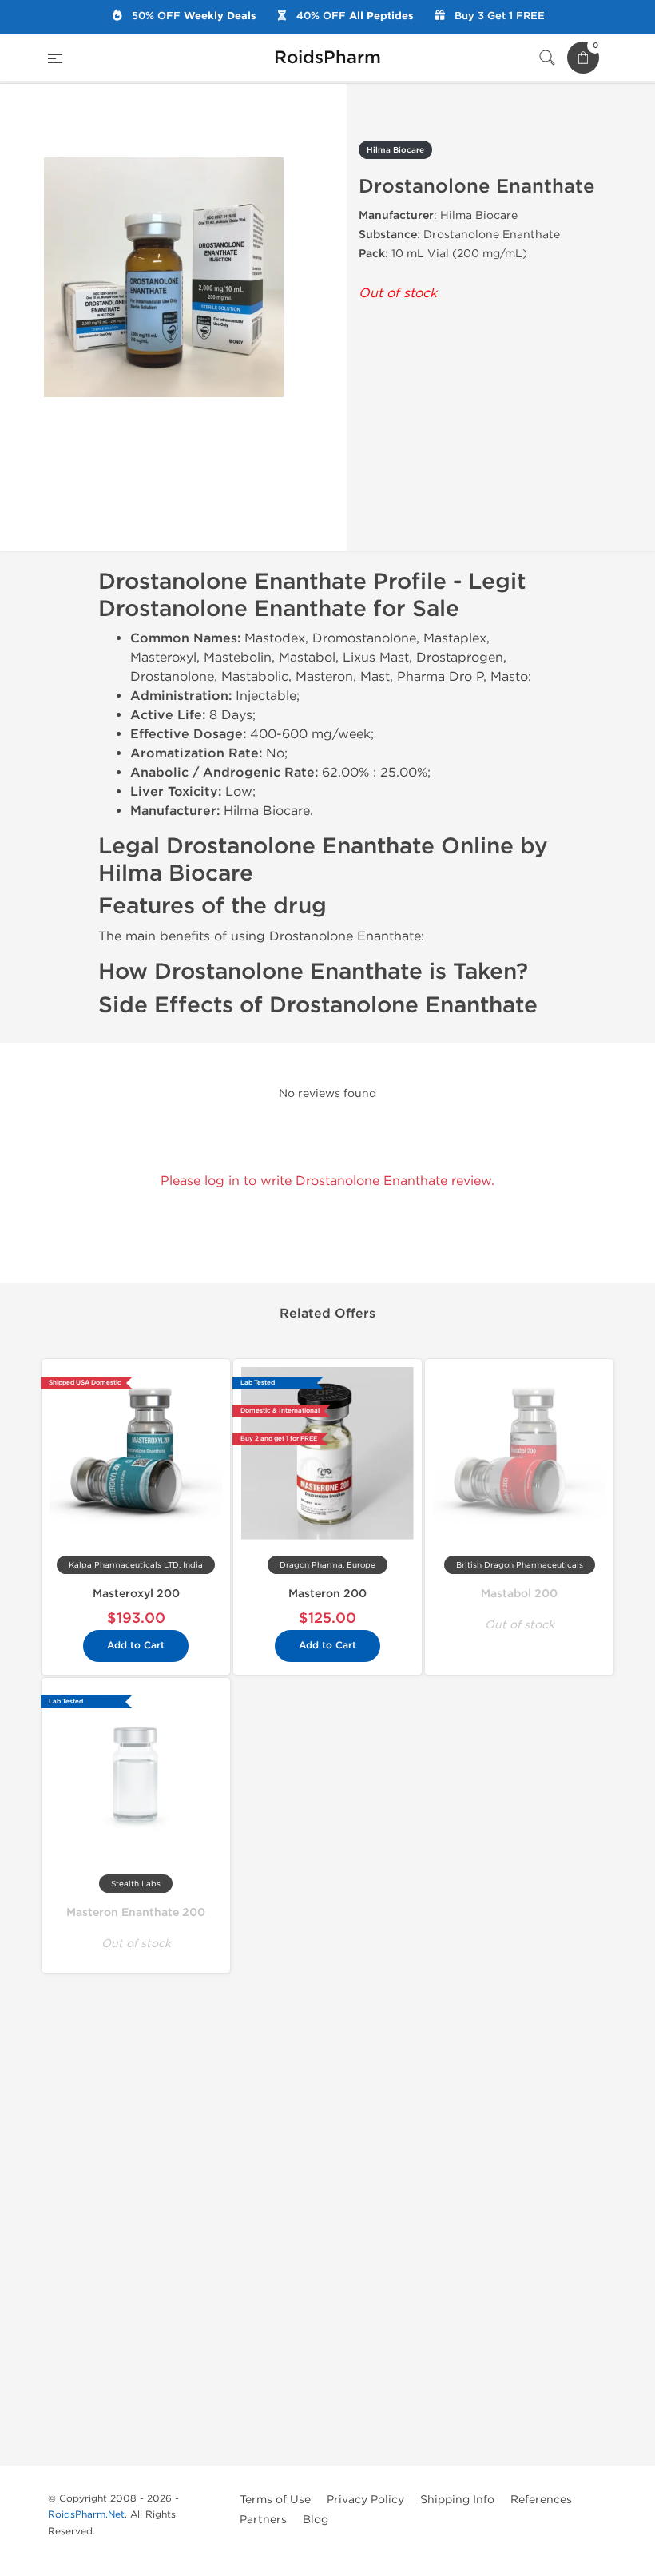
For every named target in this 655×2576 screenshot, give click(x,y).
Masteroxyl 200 (136, 1594)
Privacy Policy (365, 2500)
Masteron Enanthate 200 (136, 1912)
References (541, 2500)
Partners (263, 2520)
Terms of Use (275, 2500)
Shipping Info (457, 2500)
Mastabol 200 (519, 1594)
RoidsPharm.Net (86, 2514)
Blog (316, 2520)
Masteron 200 (327, 1594)
